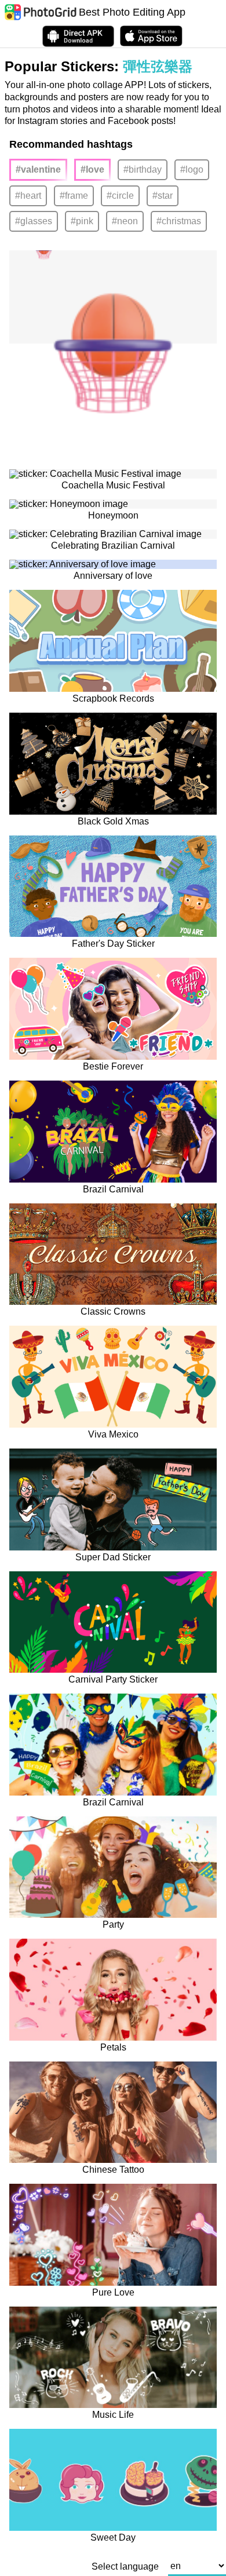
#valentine (38, 169)
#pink (82, 221)
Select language (125, 2567)
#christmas (179, 221)
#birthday (143, 169)
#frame (74, 196)
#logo (192, 169)
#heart (28, 196)
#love (92, 169)
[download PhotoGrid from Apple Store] (151, 36)
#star (163, 196)
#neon (125, 221)
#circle (120, 196)
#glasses (34, 221)
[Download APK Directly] (78, 36)
